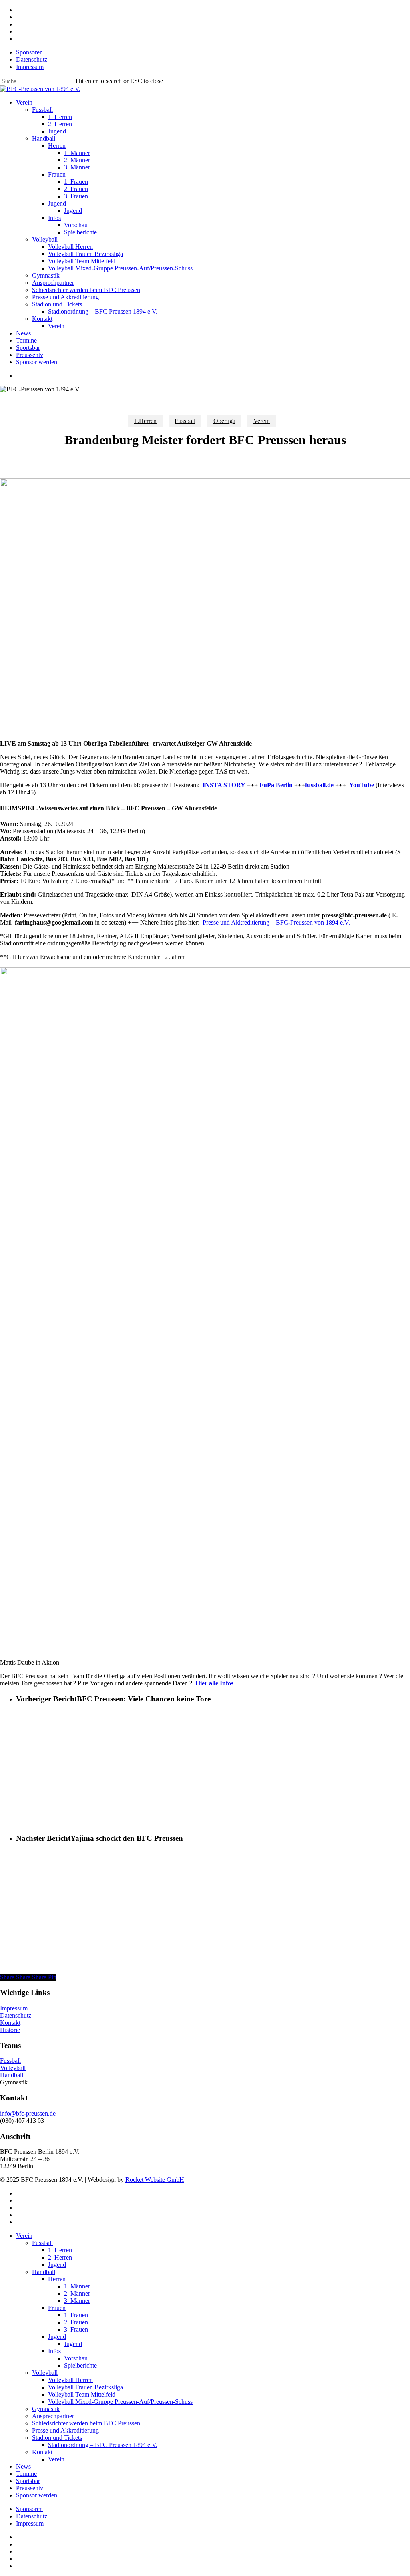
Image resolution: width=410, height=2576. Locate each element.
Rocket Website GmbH (155, 2180)
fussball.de (319, 785)
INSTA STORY (224, 785)
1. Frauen (76, 2315)
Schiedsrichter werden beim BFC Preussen (86, 2423)
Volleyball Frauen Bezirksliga (85, 2387)
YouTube (362, 785)
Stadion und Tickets (57, 2438)
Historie (10, 2030)
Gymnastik (46, 2409)
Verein (262, 421)
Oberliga (224, 421)
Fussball (185, 421)
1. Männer (77, 2286)
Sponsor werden (37, 2495)
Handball (12, 2075)
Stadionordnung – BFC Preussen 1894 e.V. (103, 2445)
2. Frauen (76, 2322)
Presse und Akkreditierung (65, 2430)
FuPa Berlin (277, 785)
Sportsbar (28, 2481)
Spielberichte (80, 2365)
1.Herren (145, 421)
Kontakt (10, 2023)
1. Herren (60, 2250)
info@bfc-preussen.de (28, 2113)
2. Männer (77, 2293)
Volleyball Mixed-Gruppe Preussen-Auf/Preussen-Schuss (120, 2402)
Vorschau (76, 2358)
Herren (57, 2279)
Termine (26, 2474)
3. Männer (77, 2301)
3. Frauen (76, 2329)
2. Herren (60, 2257)
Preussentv (30, 2488)
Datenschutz (16, 2015)
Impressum (14, 2008)
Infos (54, 2351)
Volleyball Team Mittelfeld (82, 2394)
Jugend (57, 2265)
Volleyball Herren (70, 2380)
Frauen (57, 2308)
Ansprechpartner (53, 2416)
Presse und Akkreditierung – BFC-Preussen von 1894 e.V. (276, 922)
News (23, 2466)
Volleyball (13, 2068)
